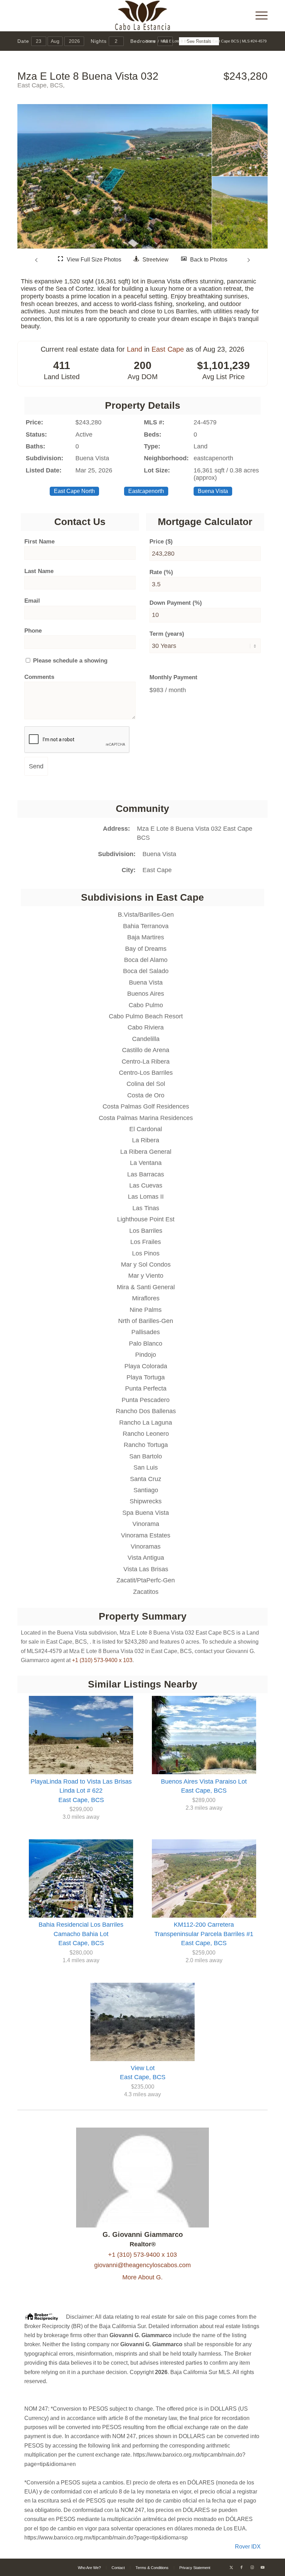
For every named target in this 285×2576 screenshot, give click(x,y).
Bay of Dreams (146, 949)
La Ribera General (146, 1152)
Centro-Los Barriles (146, 1073)
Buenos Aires (146, 994)
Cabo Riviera (146, 1027)
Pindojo (146, 1355)
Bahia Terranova (146, 926)
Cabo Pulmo (146, 1005)
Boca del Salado (146, 971)
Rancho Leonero (146, 1434)
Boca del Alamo (146, 960)
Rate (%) (161, 572)
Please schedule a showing (69, 661)
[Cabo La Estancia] (143, 16)
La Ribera (146, 1140)
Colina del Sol (146, 1084)
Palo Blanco (146, 1344)
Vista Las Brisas (146, 1569)
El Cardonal (146, 1129)
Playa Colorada (146, 1366)
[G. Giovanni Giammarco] (143, 2225)
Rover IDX (248, 2547)
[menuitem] (258, 16)
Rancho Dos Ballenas (146, 1411)
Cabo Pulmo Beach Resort (146, 1016)
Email (32, 601)
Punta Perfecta (146, 1388)
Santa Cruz (146, 1479)
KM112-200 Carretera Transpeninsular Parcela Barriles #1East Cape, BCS (204, 1934)
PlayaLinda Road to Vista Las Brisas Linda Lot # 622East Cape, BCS (81, 1791)
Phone (33, 631)
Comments (39, 677)
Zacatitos (146, 1592)
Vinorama (146, 1524)
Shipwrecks (146, 1501)
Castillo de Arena (146, 1050)
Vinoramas (146, 1547)
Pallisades (146, 1332)
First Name (39, 542)
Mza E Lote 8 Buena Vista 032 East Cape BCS (195, 833)
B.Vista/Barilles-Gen (146, 915)
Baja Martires (146, 937)
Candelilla (146, 1039)
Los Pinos (146, 1253)
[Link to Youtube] (262, 2567)
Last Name (39, 571)
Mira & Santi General (146, 1287)
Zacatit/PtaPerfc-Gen (146, 1580)
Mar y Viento (146, 1276)
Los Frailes (146, 1242)
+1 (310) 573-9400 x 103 (102, 1660)
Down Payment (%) (176, 603)
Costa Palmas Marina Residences (146, 1118)
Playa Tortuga (146, 1377)
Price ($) (161, 542)
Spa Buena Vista (146, 1513)
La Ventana (146, 1163)
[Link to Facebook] (242, 2567)
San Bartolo (146, 1456)
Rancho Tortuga (146, 1445)
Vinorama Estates (146, 1535)
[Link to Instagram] (252, 2567)
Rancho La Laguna (146, 1423)
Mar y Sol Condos (146, 1264)
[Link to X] (231, 2567)
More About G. (142, 2277)
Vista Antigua (146, 1558)
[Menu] (258, 16)
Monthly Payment (173, 677)
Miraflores (146, 1298)
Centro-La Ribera (146, 1062)
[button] (37, 260)
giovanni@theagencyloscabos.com (142, 2265)
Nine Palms (146, 1310)
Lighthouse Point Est (146, 1219)
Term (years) (167, 634)
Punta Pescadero (146, 1400)
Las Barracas (146, 1174)
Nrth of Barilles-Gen (146, 1321)
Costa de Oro (146, 1095)
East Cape (168, 349)
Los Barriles (146, 1231)
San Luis (146, 1467)
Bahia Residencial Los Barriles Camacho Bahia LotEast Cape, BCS (81, 1934)
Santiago (146, 1490)
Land (135, 349)
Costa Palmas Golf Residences (146, 1106)
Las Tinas (146, 1208)
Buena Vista (159, 854)
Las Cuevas (146, 1185)
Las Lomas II (146, 1197)
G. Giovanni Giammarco (143, 2234)
